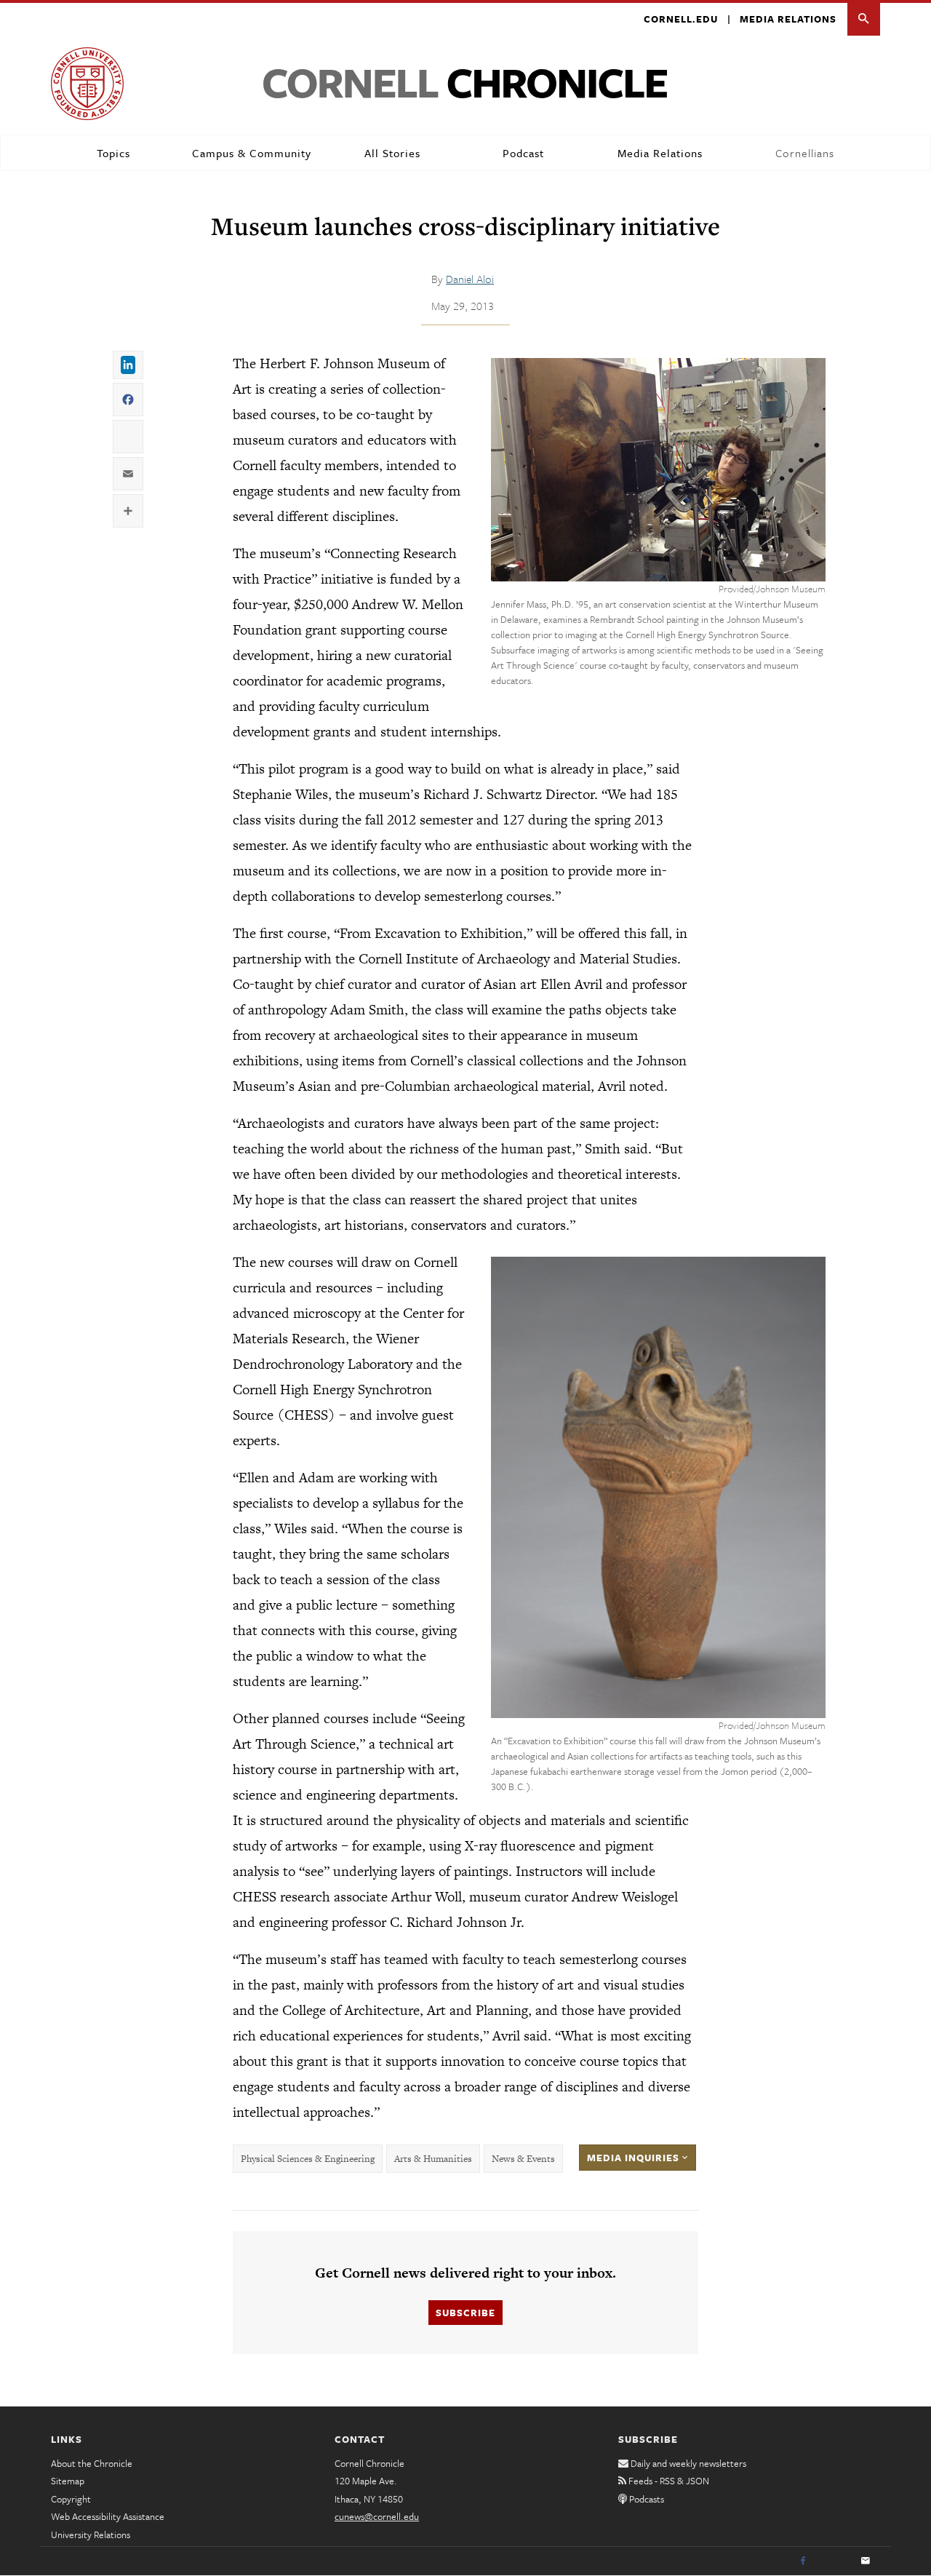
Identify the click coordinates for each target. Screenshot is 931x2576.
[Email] (866, 2561)
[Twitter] (834, 2561)
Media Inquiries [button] (635, 2158)
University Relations (91, 2535)
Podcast (523, 153)
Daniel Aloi (470, 279)
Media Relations (788, 19)
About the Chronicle (92, 2463)
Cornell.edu (681, 19)
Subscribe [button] (465, 2313)
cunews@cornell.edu (377, 2516)
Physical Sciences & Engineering (308, 2159)
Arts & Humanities (433, 2159)
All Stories (392, 153)
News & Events (523, 2159)
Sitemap (68, 2481)
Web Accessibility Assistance (108, 2516)
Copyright (71, 2499)
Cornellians (805, 153)
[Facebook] (803, 2561)
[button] (864, 19)
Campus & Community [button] (252, 153)
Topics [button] (113, 153)
